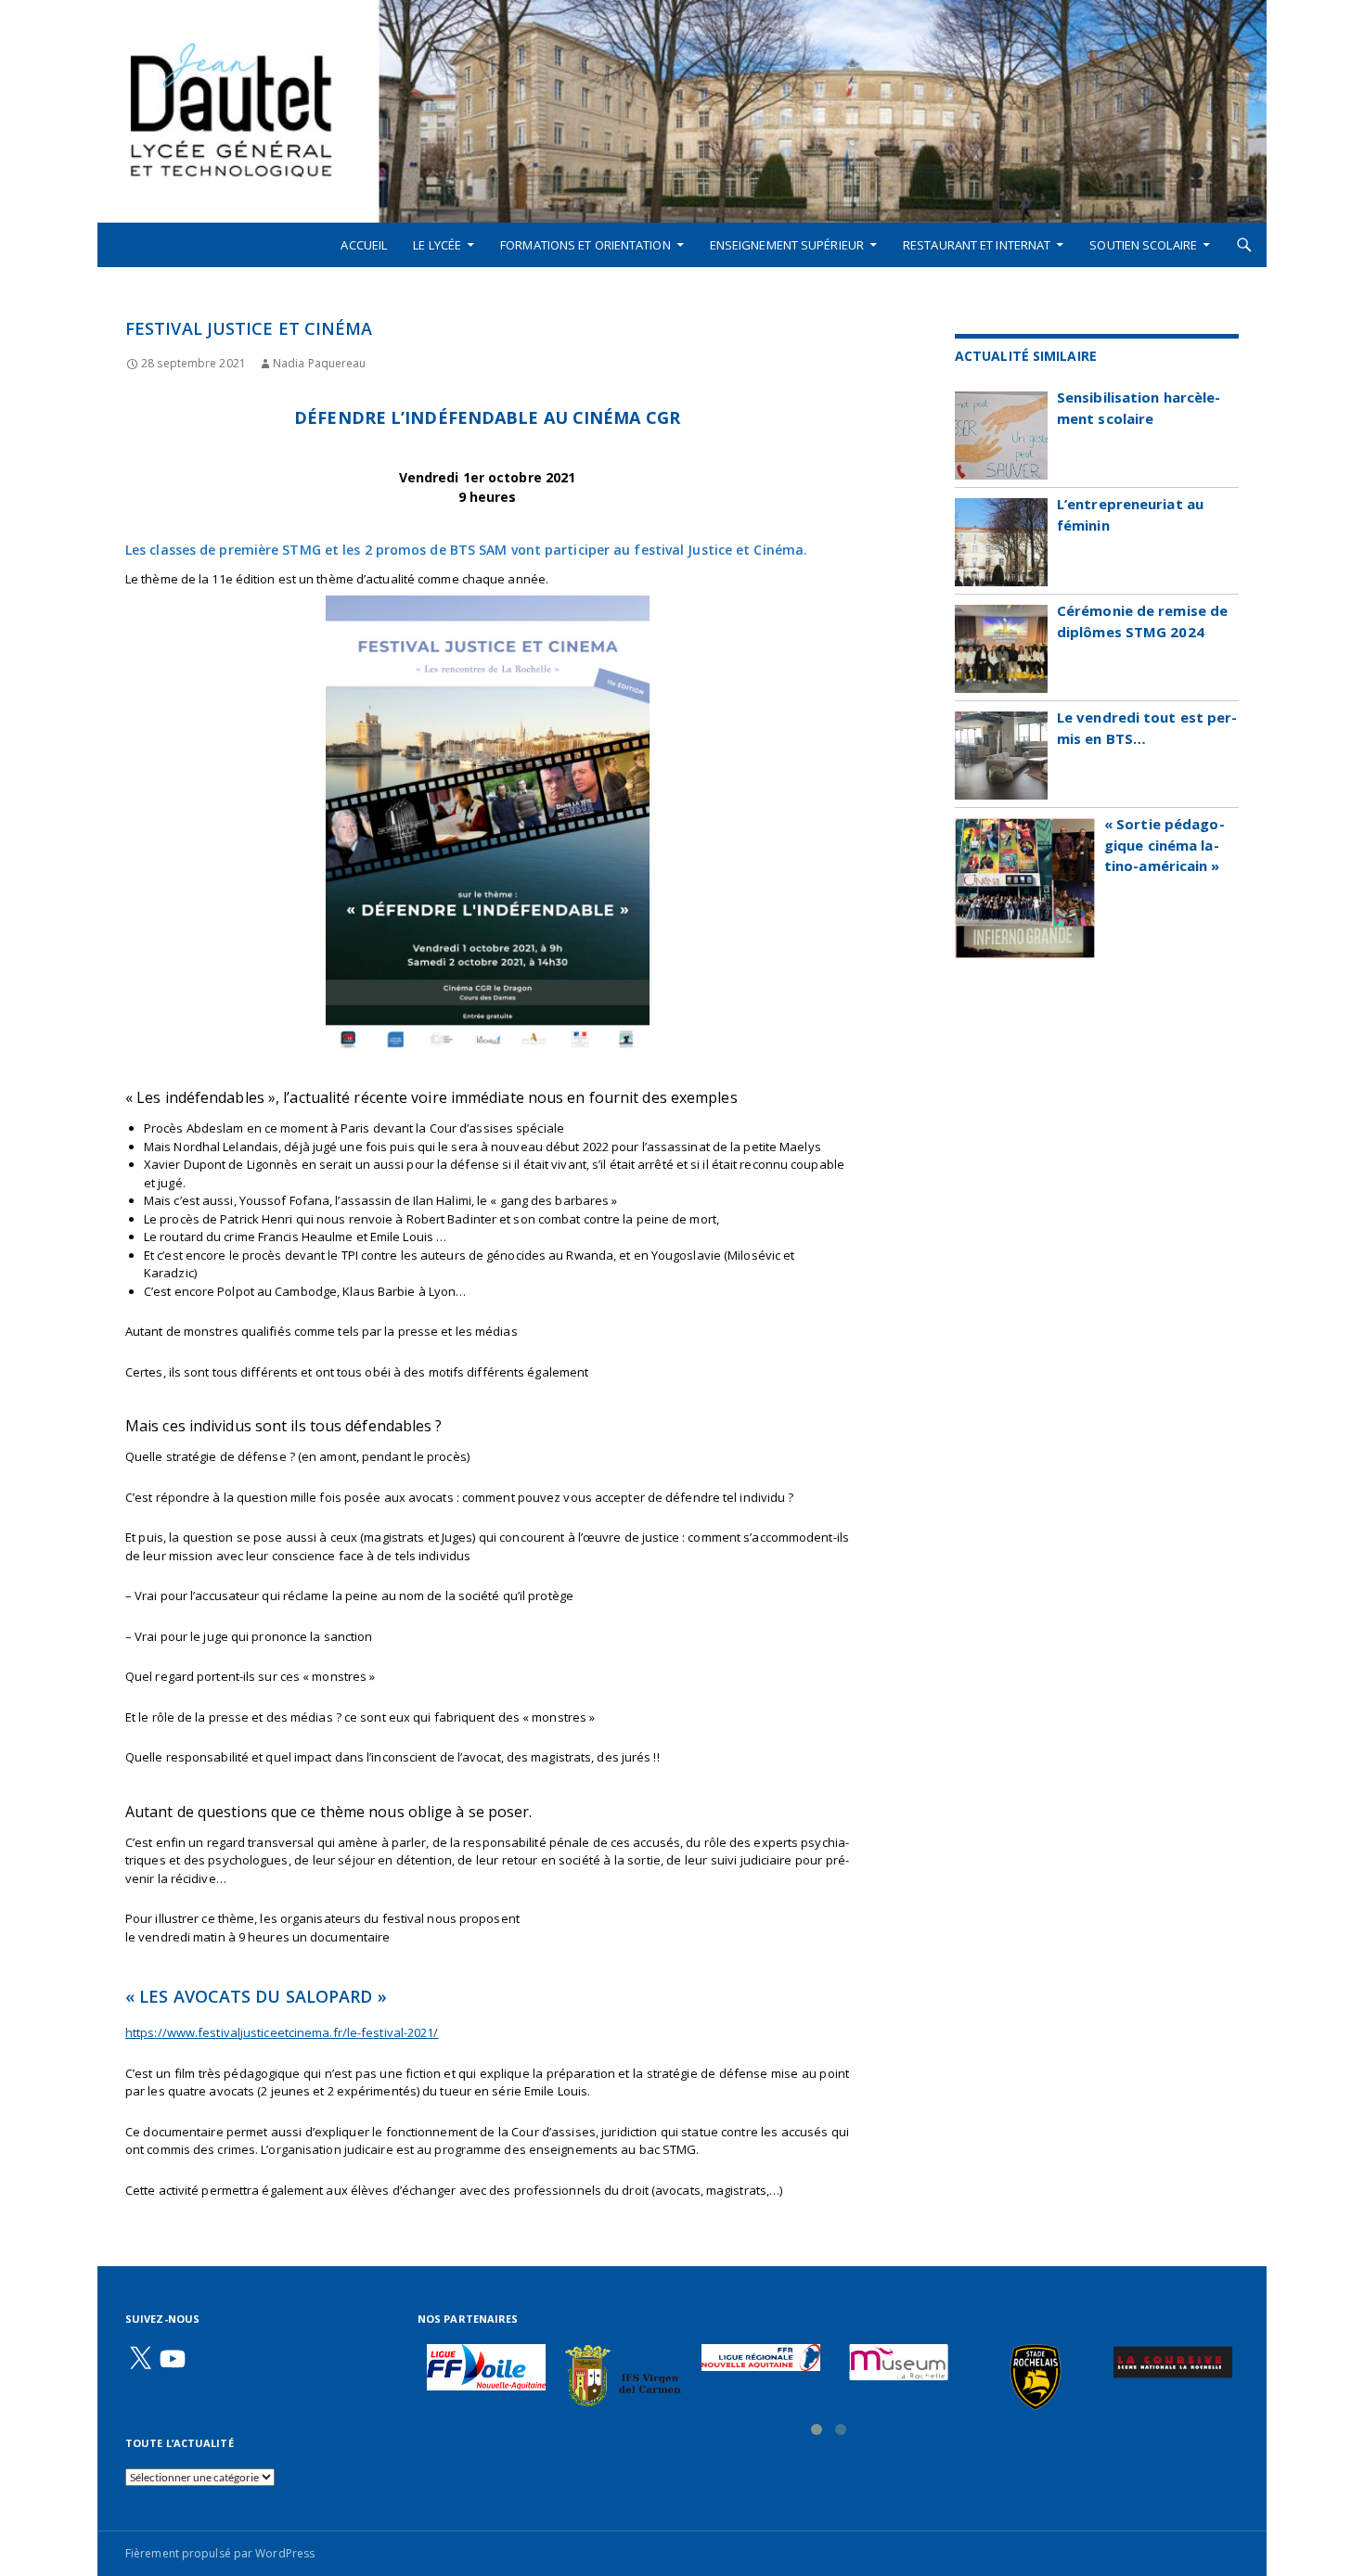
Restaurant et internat (977, 245)
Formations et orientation (585, 245)
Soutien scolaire (1143, 245)
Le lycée (437, 245)
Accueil (364, 245)
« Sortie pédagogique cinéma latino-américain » (1165, 845)
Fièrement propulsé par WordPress (220, 2553)
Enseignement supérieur (787, 245)
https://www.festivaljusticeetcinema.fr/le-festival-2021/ (282, 2032)
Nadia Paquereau (320, 363)
